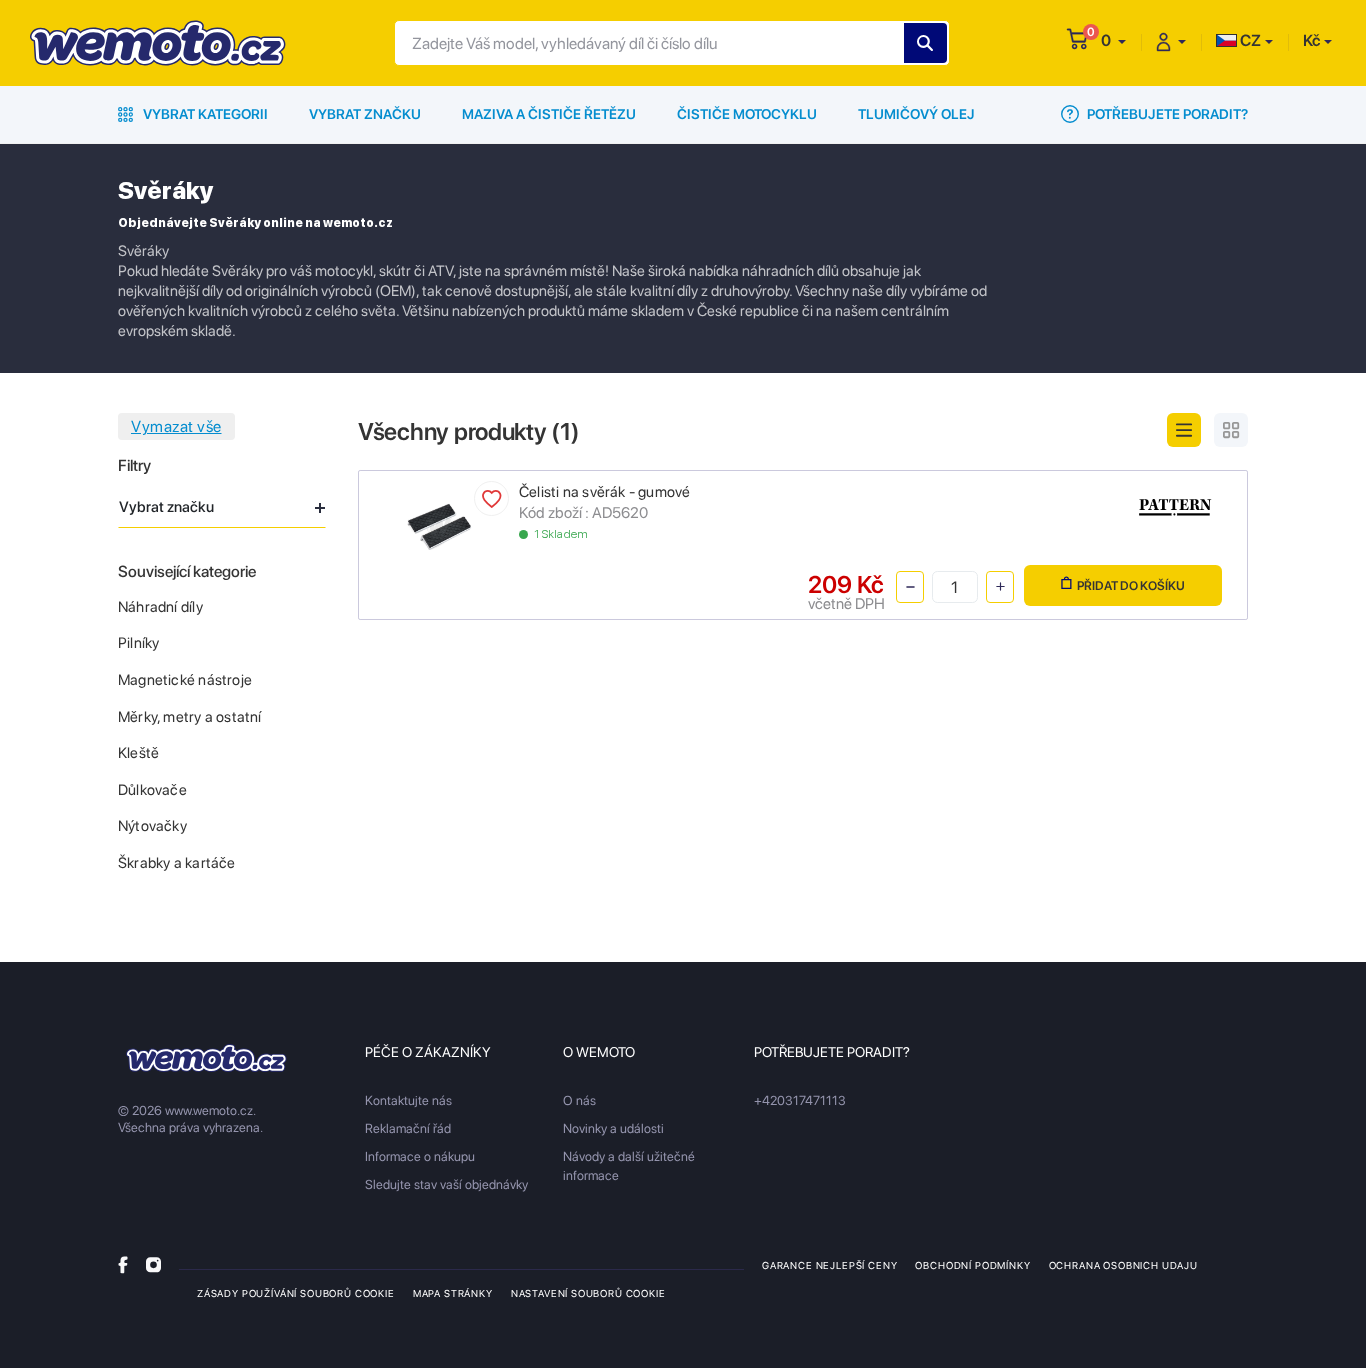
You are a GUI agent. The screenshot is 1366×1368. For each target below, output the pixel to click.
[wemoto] (206, 1058)
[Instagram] (153, 1264)
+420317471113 (800, 1100)
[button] (1113, 40)
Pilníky (138, 643)
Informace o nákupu (420, 1156)
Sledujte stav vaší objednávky (446, 1184)
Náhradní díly (160, 607)
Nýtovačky (152, 826)
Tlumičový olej (916, 114)
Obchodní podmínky (972, 1265)
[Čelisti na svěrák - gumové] (439, 525)
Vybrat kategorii (204, 114)
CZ (1249, 40)
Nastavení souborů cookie (588, 1293)
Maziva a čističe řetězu (549, 114)
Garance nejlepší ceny (829, 1265)
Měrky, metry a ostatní (190, 717)
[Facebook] (123, 1264)
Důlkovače (152, 790)
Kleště (138, 753)
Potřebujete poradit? (1166, 114)
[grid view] (1231, 430)
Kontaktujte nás (408, 1100)
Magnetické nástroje (185, 680)
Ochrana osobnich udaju (1123, 1265)
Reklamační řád (408, 1128)
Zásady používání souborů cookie (296, 1293)
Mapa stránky (453, 1293)
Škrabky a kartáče (177, 863)
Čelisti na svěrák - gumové (604, 492)
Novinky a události (613, 1128)
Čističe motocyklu (747, 114)
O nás (579, 1100)
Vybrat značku (365, 114)
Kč (1311, 40)
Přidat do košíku (1131, 585)
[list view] (1184, 430)
